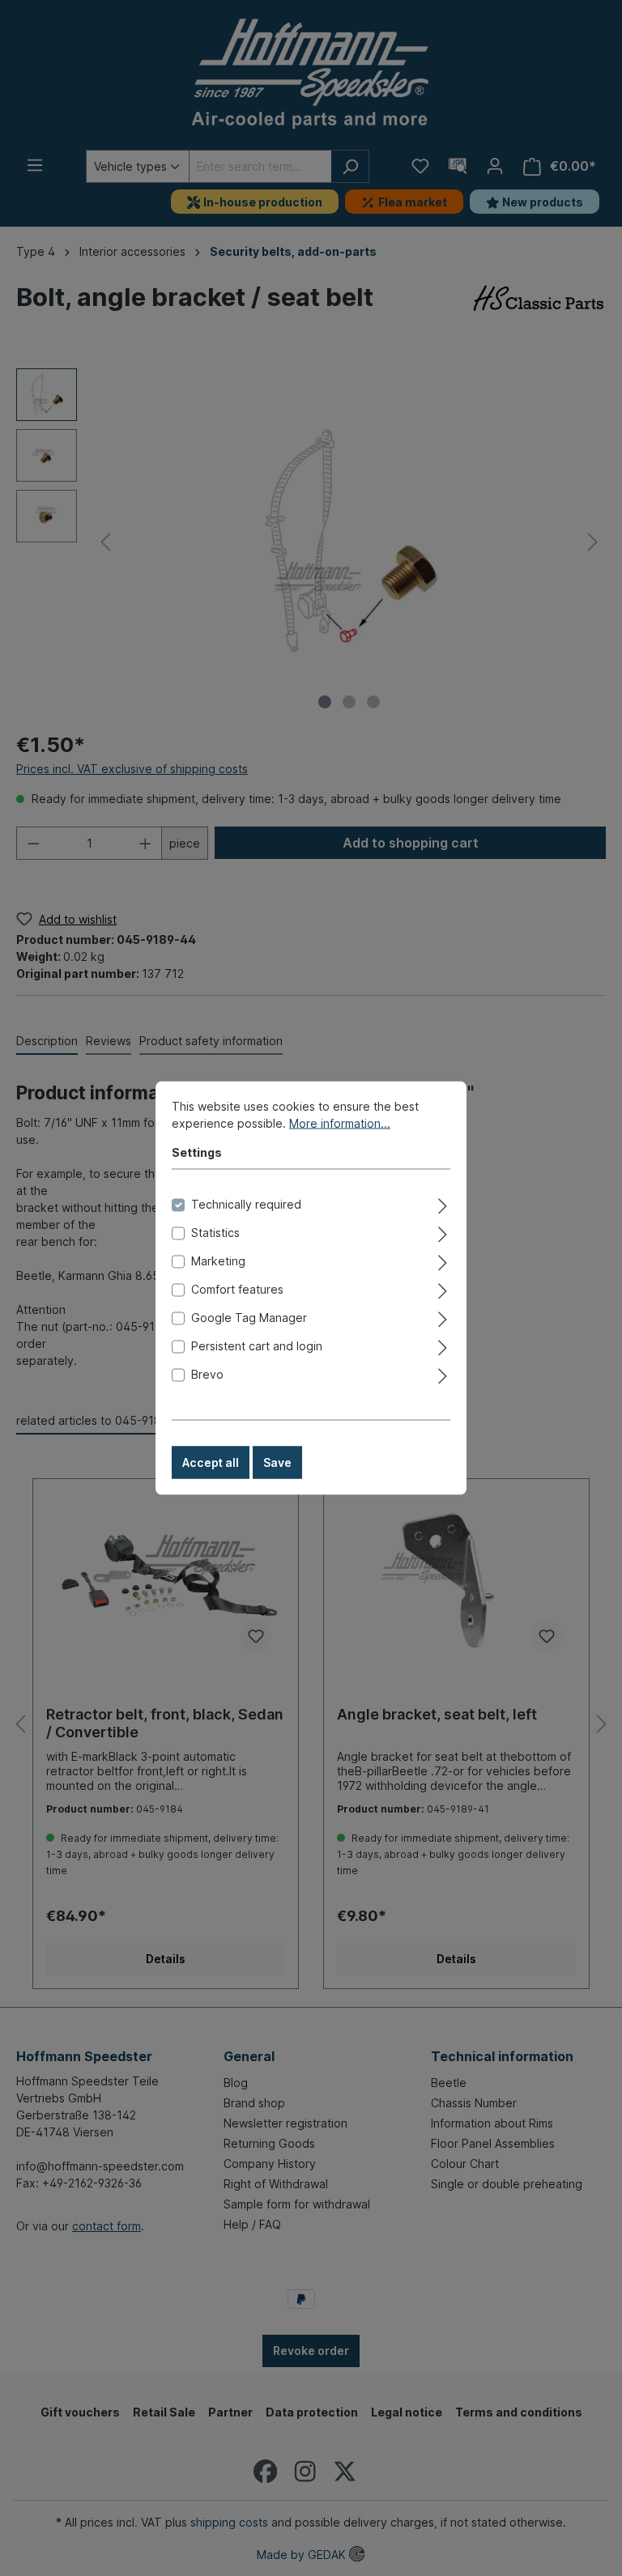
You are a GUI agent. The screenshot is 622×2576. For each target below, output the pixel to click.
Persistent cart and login (257, 1346)
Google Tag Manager (249, 1318)
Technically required (246, 1204)
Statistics (215, 1233)
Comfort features (237, 1289)
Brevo (207, 1374)
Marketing (218, 1261)
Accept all (211, 1462)
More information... (340, 1123)
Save (277, 1462)
